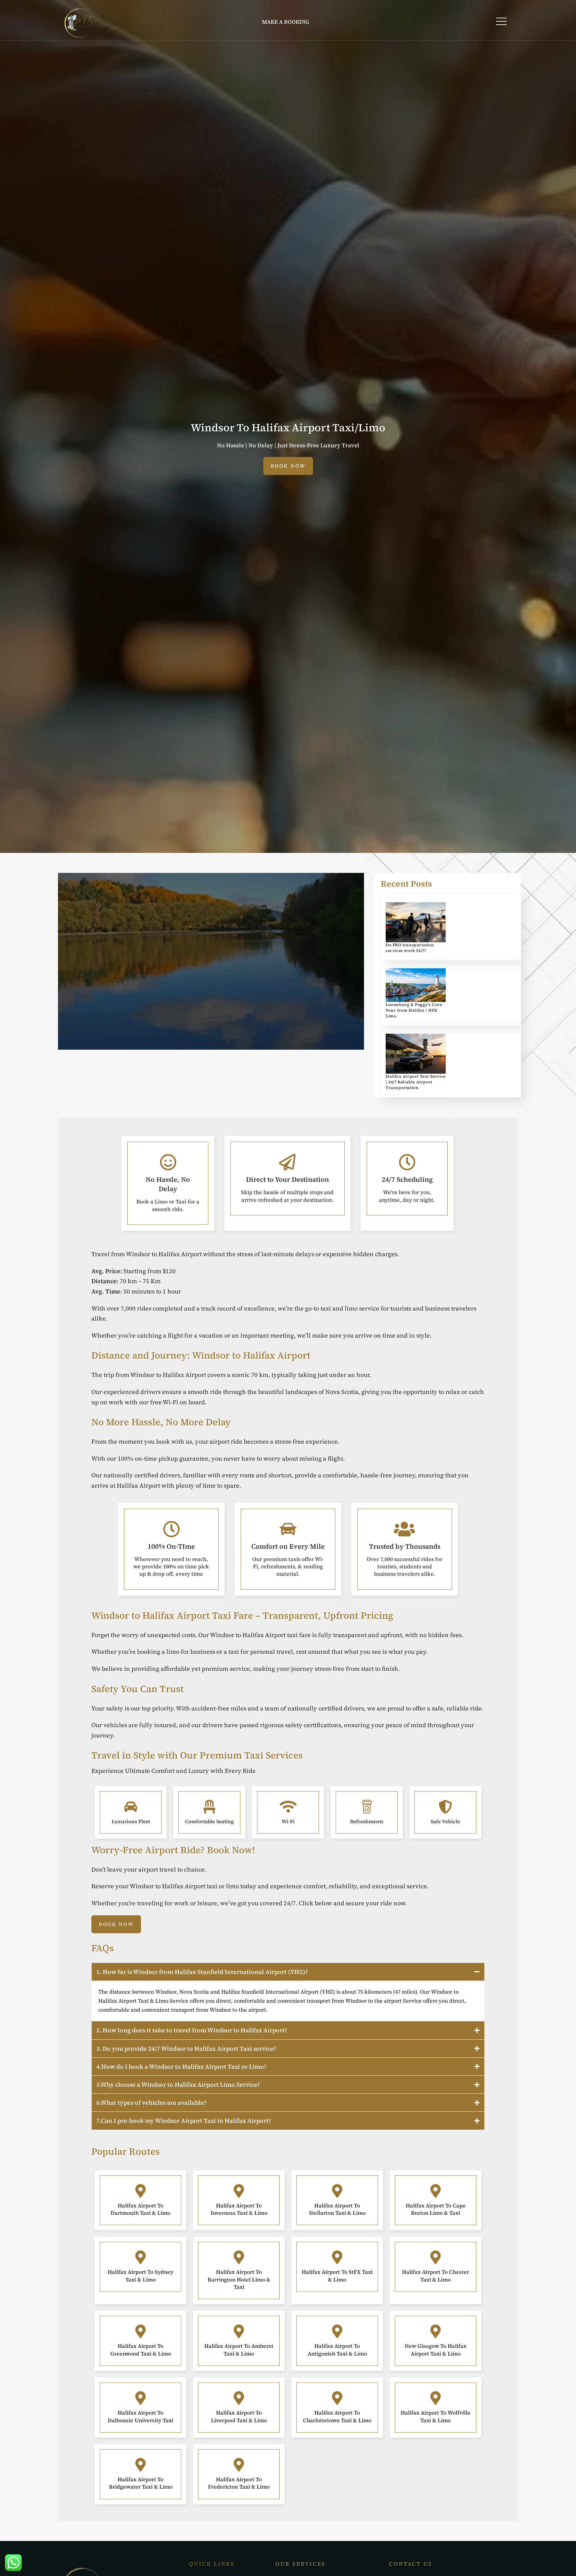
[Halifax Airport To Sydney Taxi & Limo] (140, 2257)
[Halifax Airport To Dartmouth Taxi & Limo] (140, 2191)
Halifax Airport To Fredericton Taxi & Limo (239, 2483)
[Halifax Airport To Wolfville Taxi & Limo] (435, 2398)
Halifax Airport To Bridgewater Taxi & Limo (141, 2483)
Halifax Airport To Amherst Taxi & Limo (239, 2350)
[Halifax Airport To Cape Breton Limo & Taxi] (435, 2191)
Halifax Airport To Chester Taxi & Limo (435, 2275)
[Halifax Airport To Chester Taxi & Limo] (435, 2257)
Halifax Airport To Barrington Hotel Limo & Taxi (239, 2279)
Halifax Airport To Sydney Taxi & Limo (140, 2275)
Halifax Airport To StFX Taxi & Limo (337, 2275)
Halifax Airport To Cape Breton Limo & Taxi (436, 2209)
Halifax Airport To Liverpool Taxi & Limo (239, 2416)
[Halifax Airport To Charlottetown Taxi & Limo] (337, 2398)
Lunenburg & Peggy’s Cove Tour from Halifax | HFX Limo (414, 1010)
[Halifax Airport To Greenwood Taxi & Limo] (140, 2331)
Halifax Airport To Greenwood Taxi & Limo (141, 2350)
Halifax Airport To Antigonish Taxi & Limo (337, 2350)
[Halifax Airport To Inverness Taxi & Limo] (239, 2191)
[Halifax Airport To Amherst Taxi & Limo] (239, 2331)
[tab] (288, 1972)
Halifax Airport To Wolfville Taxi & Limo (435, 2416)
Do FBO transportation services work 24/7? (410, 948)
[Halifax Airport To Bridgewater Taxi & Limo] (140, 2465)
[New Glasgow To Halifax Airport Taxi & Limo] (435, 2331)
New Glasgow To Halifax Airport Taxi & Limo (435, 2350)
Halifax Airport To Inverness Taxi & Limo (239, 2209)
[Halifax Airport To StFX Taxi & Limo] (337, 2257)
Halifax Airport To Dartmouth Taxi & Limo (140, 2209)
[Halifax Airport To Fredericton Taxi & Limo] (239, 2465)
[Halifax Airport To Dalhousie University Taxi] (140, 2398)
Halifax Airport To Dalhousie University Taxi (140, 2416)
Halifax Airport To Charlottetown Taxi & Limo (337, 2416)
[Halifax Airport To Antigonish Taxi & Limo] (337, 2331)
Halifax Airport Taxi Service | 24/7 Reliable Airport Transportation (416, 1082)
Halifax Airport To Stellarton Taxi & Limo (337, 2209)
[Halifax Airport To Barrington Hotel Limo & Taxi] (239, 2257)
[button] (501, 22)
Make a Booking (286, 22)
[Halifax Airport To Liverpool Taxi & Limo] (239, 2398)
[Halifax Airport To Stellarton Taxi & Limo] (337, 2191)
